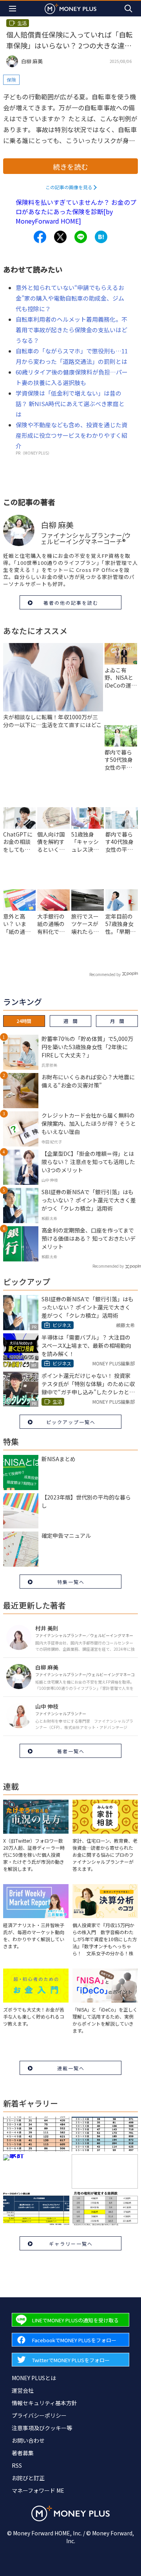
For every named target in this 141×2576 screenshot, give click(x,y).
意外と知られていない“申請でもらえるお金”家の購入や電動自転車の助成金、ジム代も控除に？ (70, 298)
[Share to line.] (81, 237)
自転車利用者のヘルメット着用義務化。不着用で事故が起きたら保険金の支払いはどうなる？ (71, 330)
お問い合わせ (28, 2440)
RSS (17, 2465)
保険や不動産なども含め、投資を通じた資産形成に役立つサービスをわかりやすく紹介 (71, 435)
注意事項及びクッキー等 (42, 2428)
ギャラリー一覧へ (71, 2244)
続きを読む (70, 167)
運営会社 (23, 2390)
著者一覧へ (71, 1751)
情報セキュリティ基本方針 (44, 2403)
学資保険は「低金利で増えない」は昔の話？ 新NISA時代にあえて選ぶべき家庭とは (70, 404)
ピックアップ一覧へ (71, 1422)
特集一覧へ (71, 1582)
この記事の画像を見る (69, 187)
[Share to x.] (60, 237)
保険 (11, 80)
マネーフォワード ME (38, 2490)
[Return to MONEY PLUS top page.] (70, 8)
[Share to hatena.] (101, 237)
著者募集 (23, 2453)
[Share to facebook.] (40, 237)
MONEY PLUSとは (34, 2378)
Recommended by (105, 974)
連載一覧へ (71, 2068)
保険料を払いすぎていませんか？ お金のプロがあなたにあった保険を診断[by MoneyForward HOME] (76, 211)
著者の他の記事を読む (71, 603)
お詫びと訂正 (28, 2478)
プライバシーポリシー (39, 2415)
